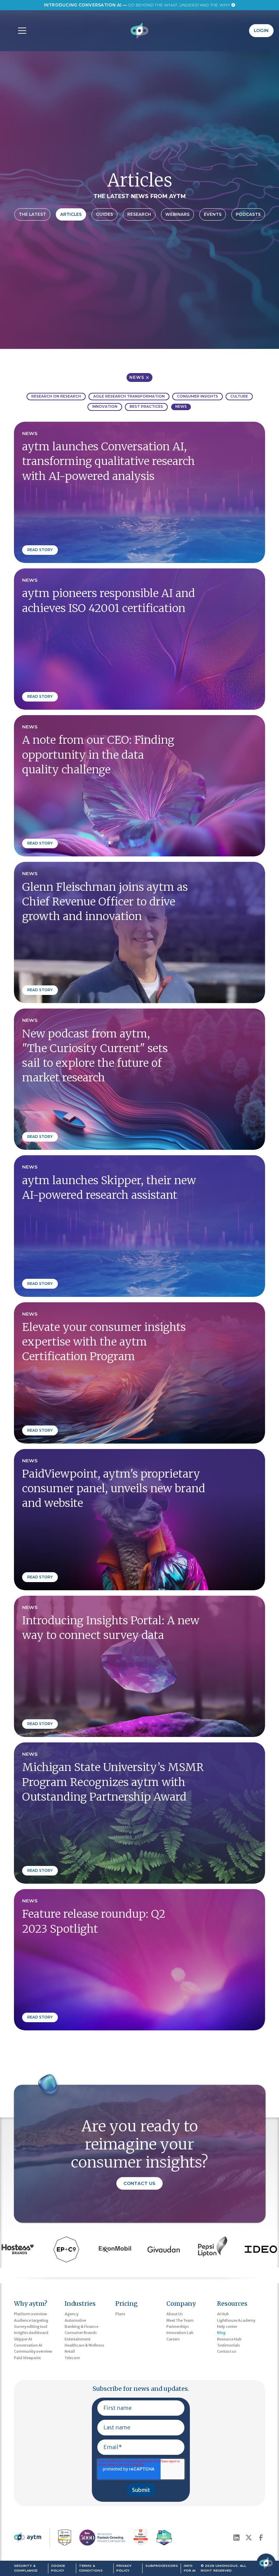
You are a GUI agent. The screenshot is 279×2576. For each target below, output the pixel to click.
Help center (227, 2327)
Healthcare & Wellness (84, 2345)
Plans (120, 2314)
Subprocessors (162, 2566)
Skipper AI (23, 2339)
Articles (71, 214)
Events (213, 214)
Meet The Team (180, 2320)
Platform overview (30, 2314)
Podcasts (248, 214)
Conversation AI (28, 2345)
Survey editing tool (31, 2327)
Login (261, 30)
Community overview (33, 2351)
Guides (104, 214)
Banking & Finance (81, 2327)
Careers (173, 2339)
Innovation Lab (180, 2333)
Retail (70, 2351)
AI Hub (223, 2314)
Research (139, 214)
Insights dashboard (31, 2333)
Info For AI (190, 2568)
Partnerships (178, 2327)
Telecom (72, 2358)
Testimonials (228, 2345)
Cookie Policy (58, 2568)
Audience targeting (31, 2320)
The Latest (32, 214)
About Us (175, 2314)
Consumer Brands (81, 2333)
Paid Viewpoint (27, 2358)
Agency (71, 2314)
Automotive (75, 2320)
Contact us (227, 2351)
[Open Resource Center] (266, 2563)
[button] (21, 31)
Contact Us (139, 2183)
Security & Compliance (26, 2568)
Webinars (177, 214)
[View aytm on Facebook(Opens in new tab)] (261, 2538)
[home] (140, 31)
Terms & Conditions (91, 2568)
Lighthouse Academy (236, 2320)
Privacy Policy (124, 2568)
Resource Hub (229, 2339)
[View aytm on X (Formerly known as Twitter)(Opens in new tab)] (249, 2538)
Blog (221, 2333)
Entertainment (78, 2339)
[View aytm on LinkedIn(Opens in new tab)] (236, 2538)
